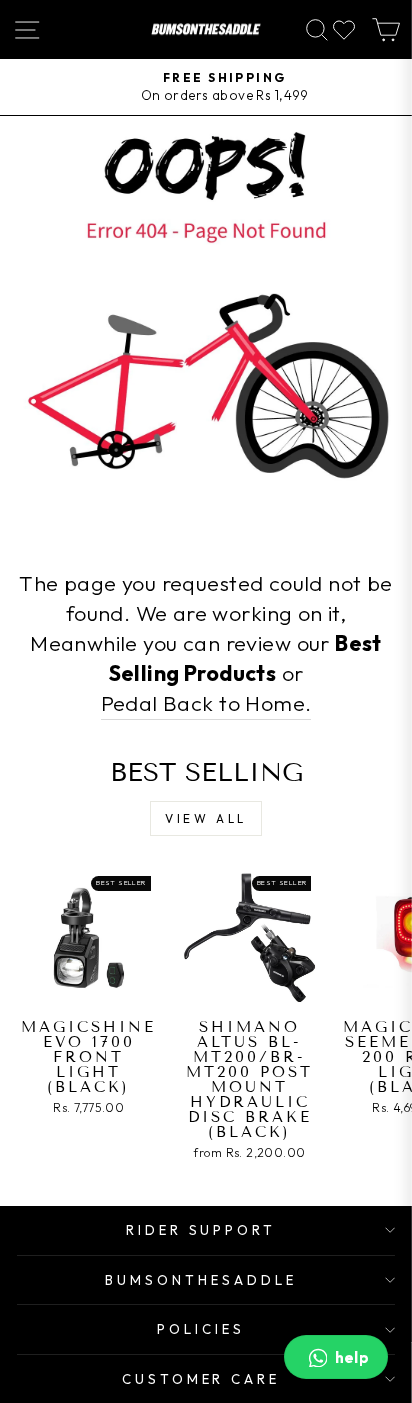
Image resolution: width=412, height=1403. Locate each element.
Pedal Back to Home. (206, 703)
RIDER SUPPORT (201, 1230)
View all (206, 818)
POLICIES (201, 1329)
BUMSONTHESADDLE (201, 1280)
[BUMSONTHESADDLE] (206, 29)
